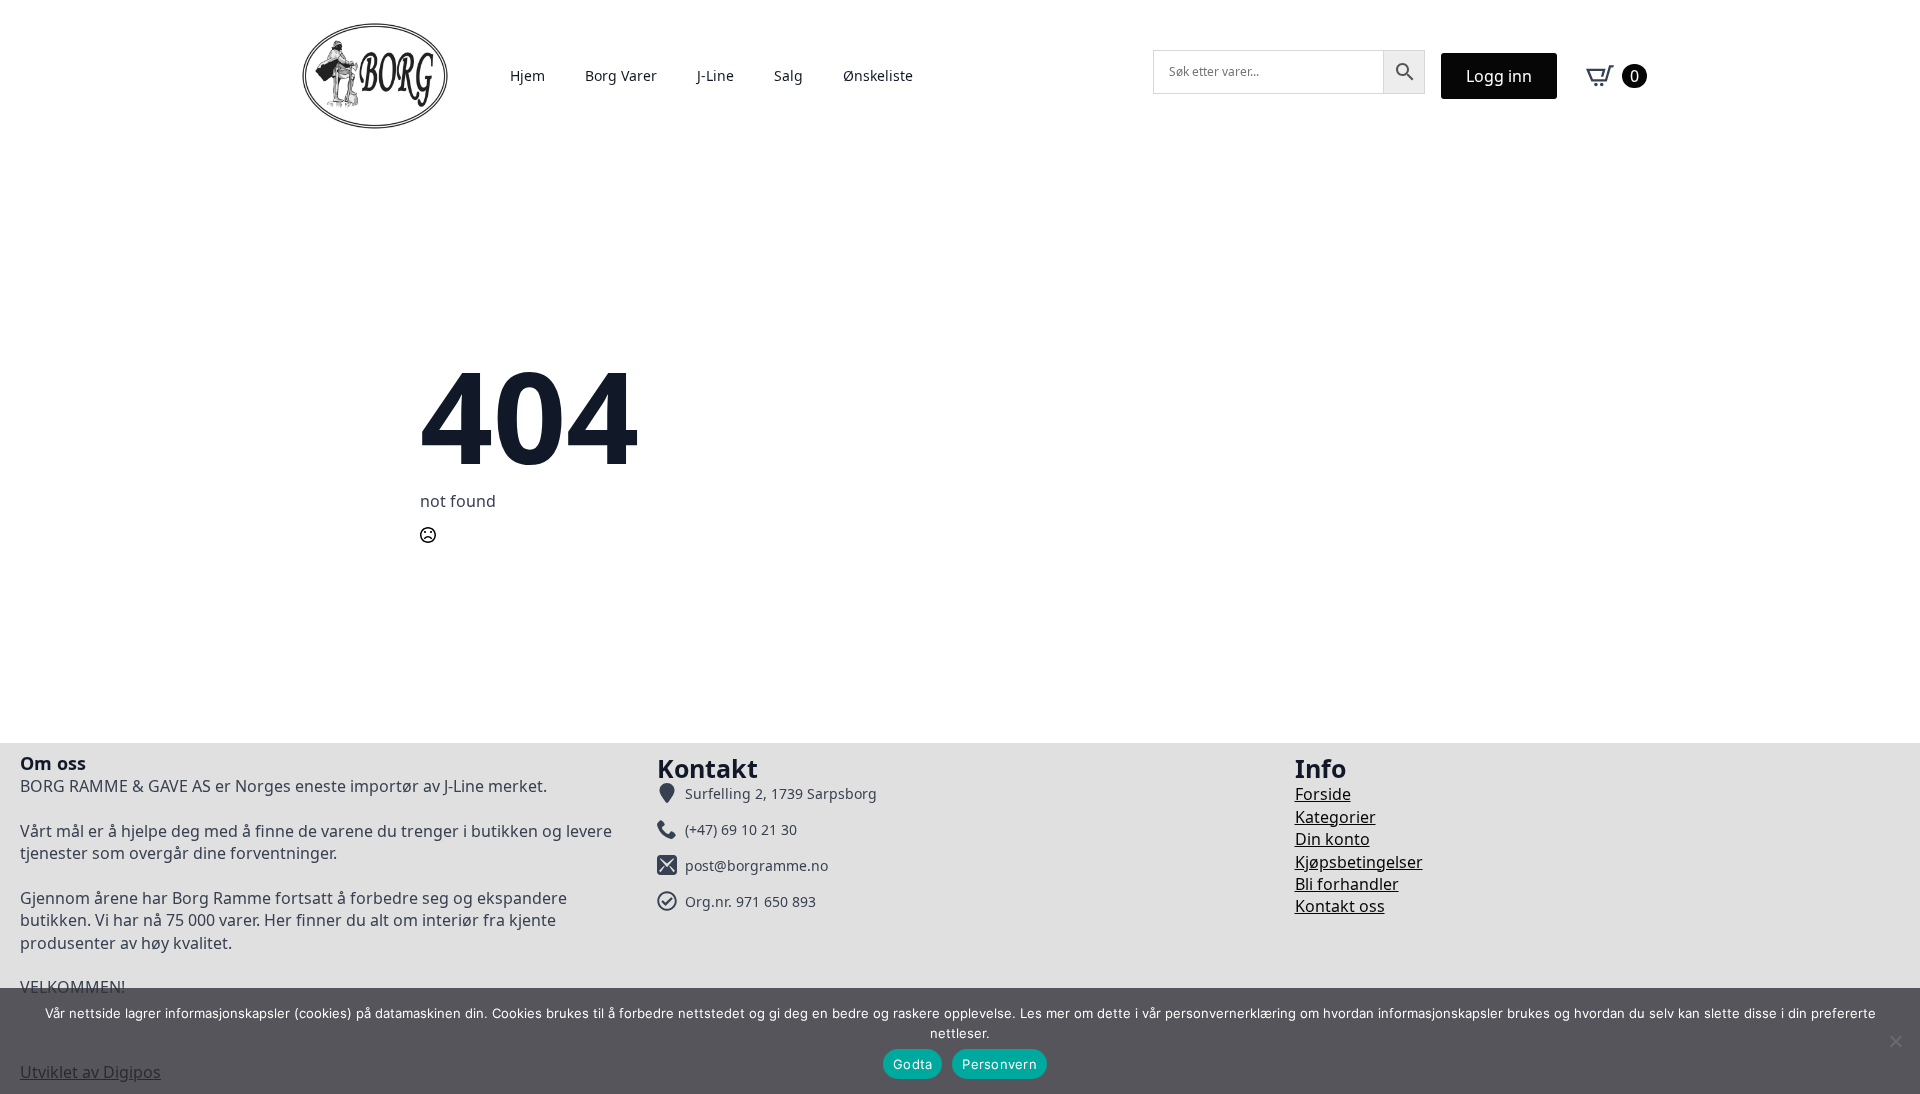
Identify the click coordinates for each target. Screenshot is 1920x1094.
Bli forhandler (1347, 884)
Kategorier (1335, 817)
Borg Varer (621, 75)
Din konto (1332, 839)
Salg (788, 75)
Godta (912, 1064)
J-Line (715, 75)
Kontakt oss (1340, 906)
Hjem (527, 75)
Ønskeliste (878, 75)
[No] (1895, 1041)
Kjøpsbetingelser (1359, 862)
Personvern (999, 1064)
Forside (1323, 794)
